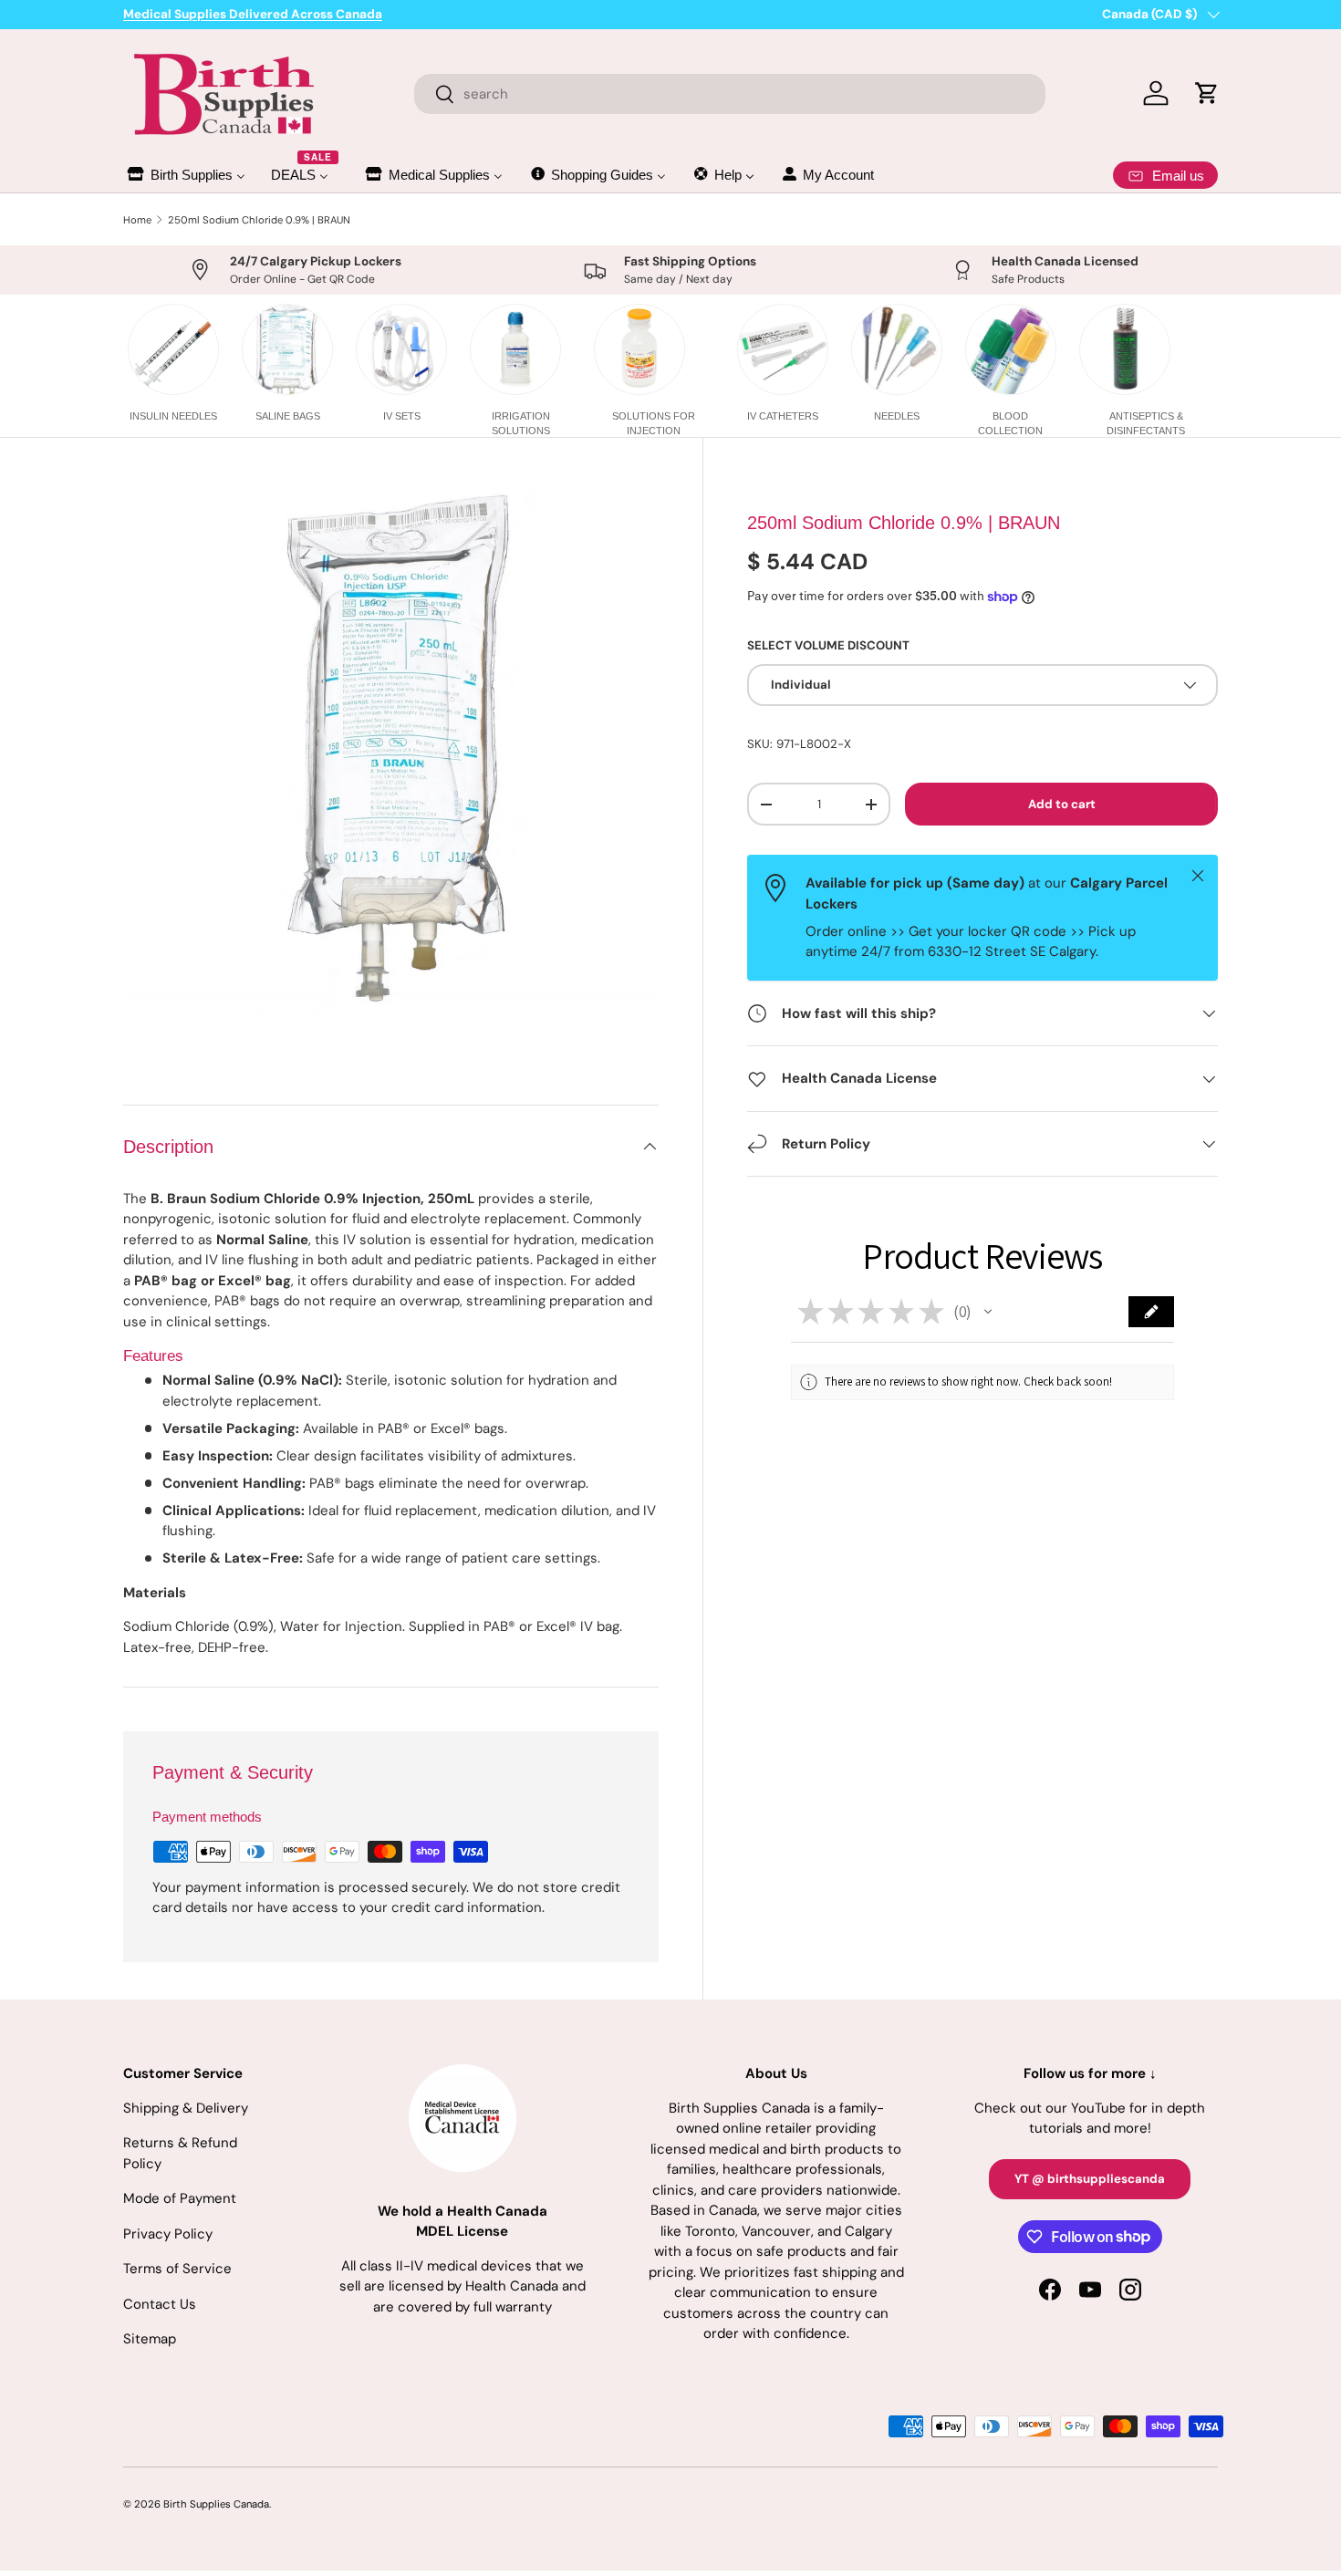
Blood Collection (1010, 423)
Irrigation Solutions (521, 423)
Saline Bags (288, 416)
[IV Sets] (401, 349)
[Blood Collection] (1011, 349)
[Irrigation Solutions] (515, 349)
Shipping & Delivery (186, 2108)
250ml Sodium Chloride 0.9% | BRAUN (259, 220)
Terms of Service (177, 2269)
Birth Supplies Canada (216, 2504)
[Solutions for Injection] (639, 349)
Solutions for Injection (654, 423)
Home (137, 220)
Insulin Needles (173, 416)
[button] (988, 1312)
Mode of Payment (180, 2198)
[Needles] (897, 349)
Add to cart (1062, 804)
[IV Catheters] (783, 349)
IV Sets (402, 416)
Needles (897, 416)
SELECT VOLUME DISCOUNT (828, 645)
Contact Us (160, 2304)
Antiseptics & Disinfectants (1146, 423)
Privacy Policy (168, 2234)
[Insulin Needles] (173, 349)
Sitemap (150, 2339)
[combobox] (730, 94)
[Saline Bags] (287, 349)
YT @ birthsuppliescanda (1090, 2179)
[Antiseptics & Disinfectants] (1125, 349)
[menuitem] (185, 175)
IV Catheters (783, 416)
